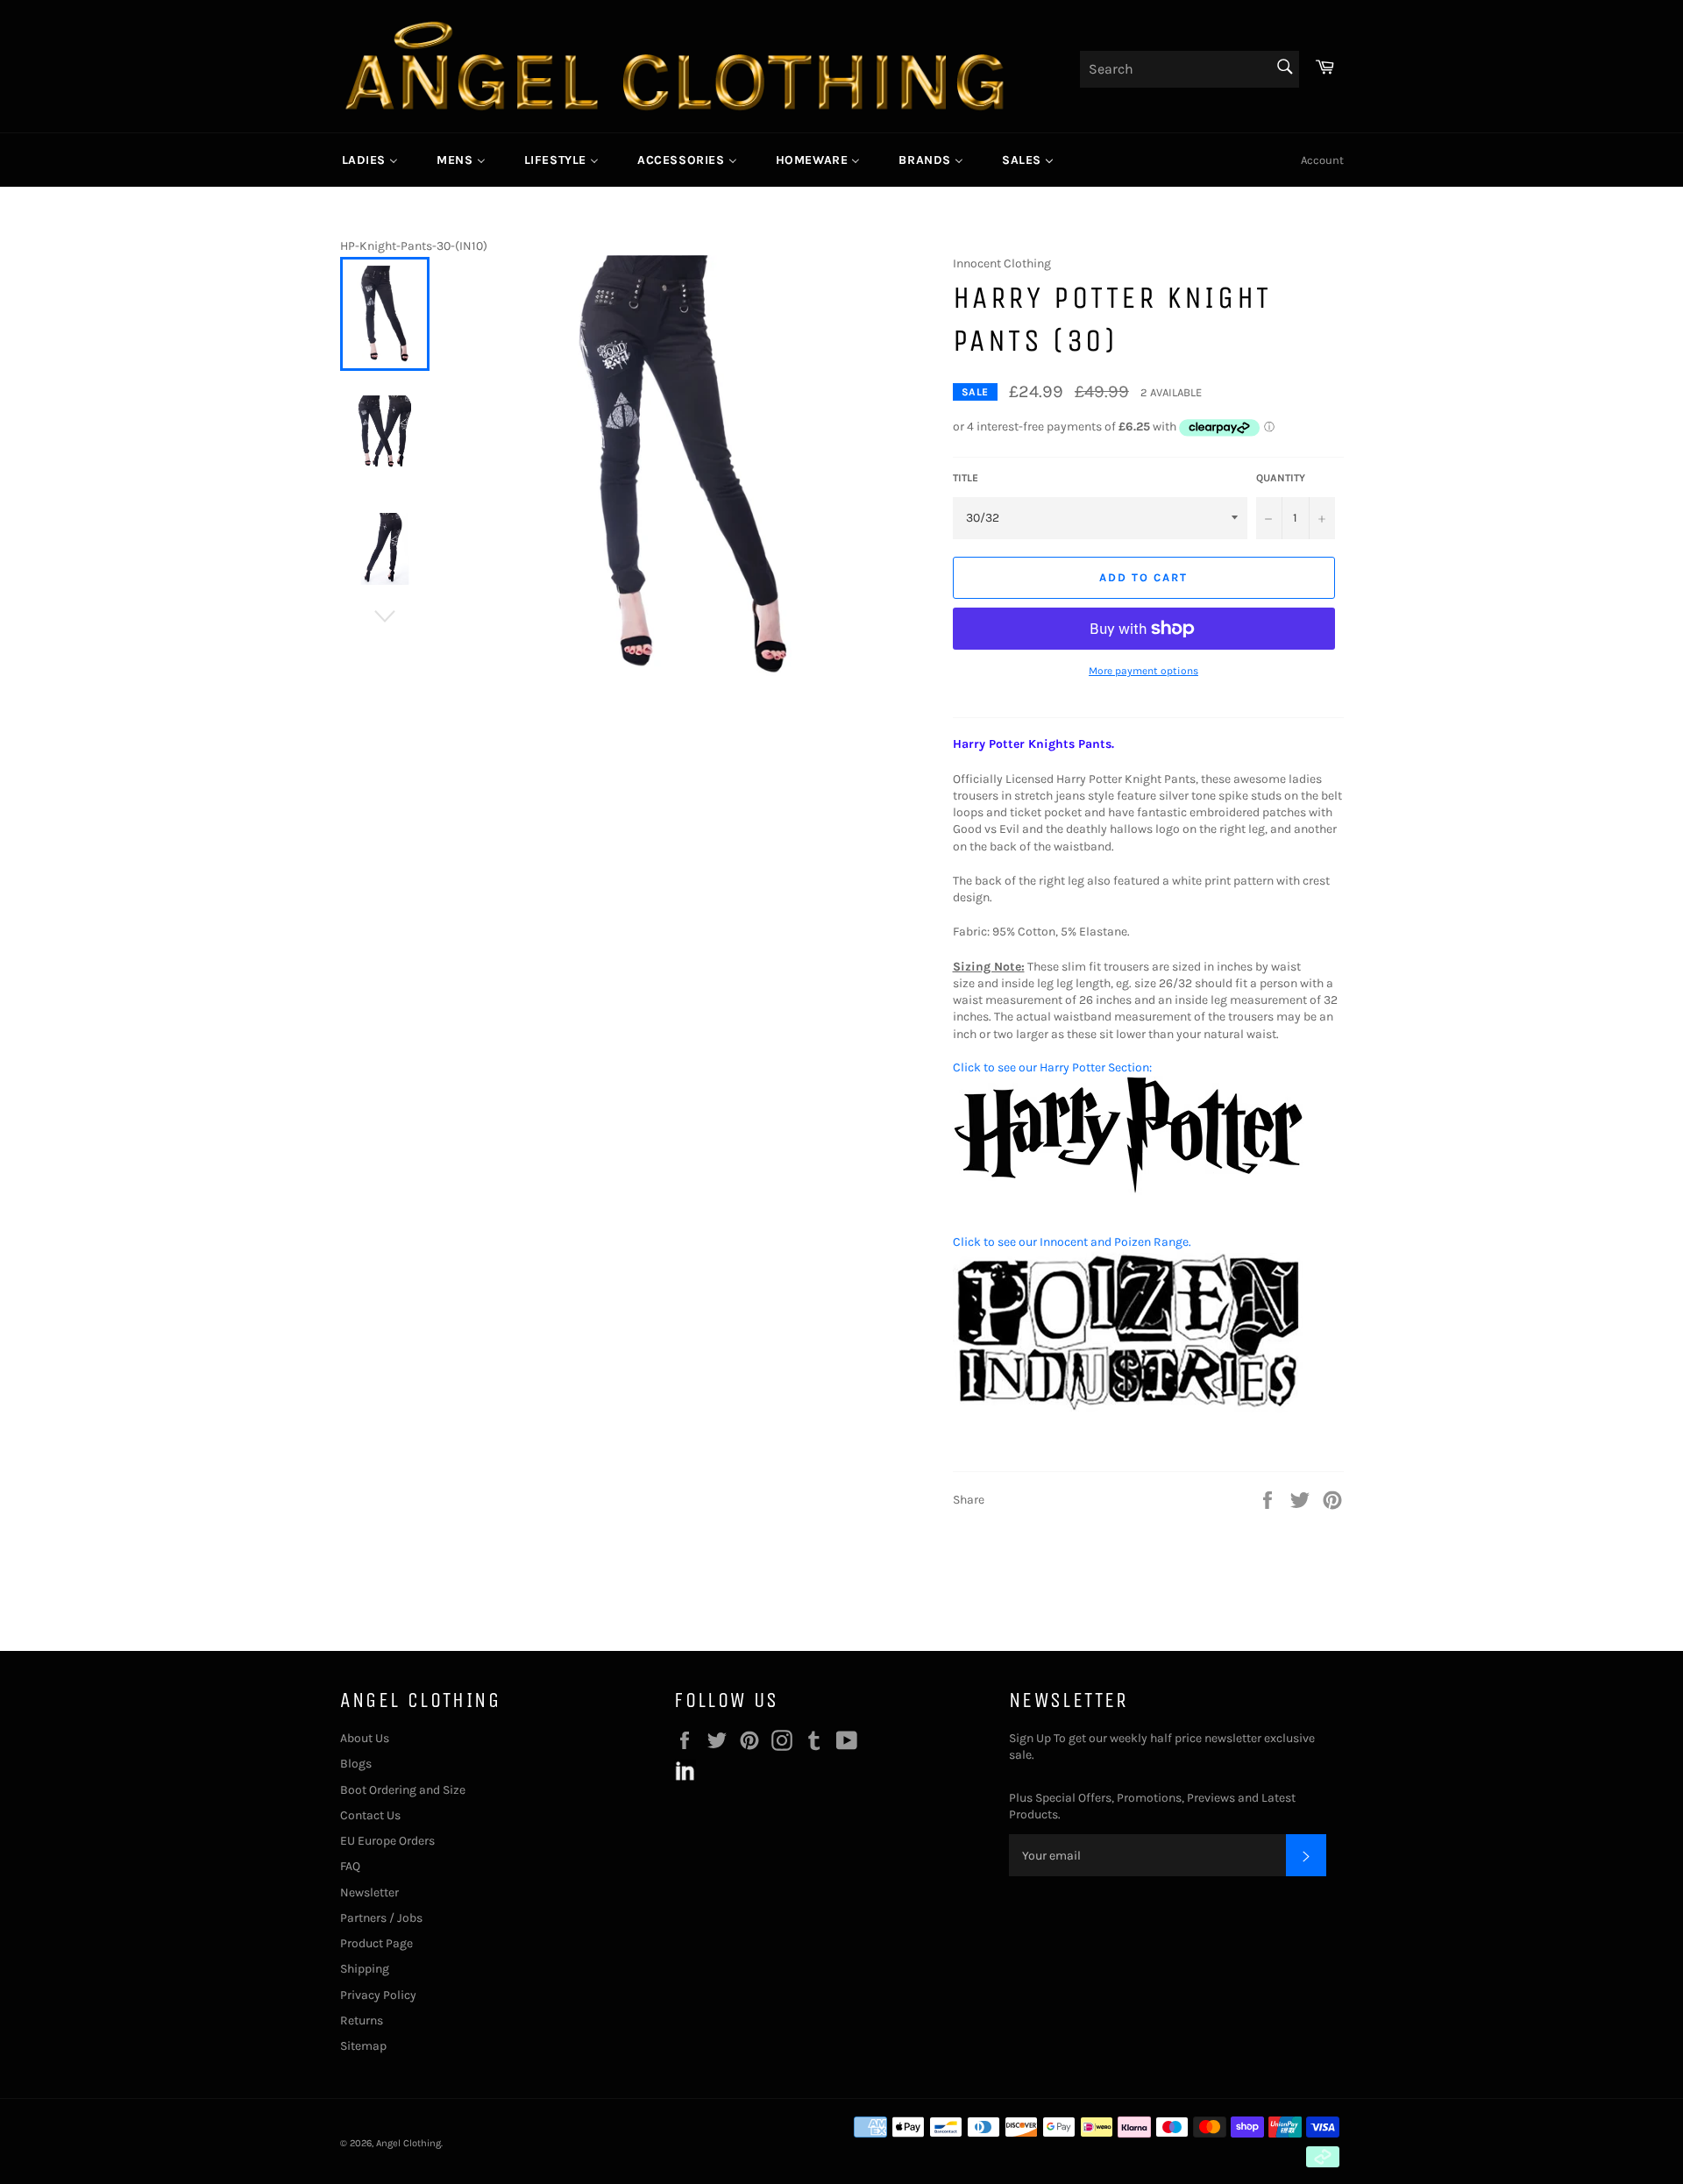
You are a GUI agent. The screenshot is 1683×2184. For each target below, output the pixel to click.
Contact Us (370, 1815)
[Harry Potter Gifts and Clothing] (1128, 1191)
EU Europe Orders (387, 1841)
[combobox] (1189, 69)
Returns (362, 2020)
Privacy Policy (378, 1995)
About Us (365, 1738)
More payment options (1143, 671)
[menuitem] (370, 160)
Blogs (356, 1764)
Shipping (365, 1969)
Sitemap (363, 2046)
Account (1322, 160)
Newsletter (369, 1892)
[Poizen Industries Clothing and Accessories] (1128, 1410)
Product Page (376, 1943)
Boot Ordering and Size (403, 1790)
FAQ (350, 1866)
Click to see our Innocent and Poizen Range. (1072, 1242)
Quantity (1281, 478)
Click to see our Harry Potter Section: (1052, 1067)
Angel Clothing (408, 2143)
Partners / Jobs (381, 1918)
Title (966, 478)
